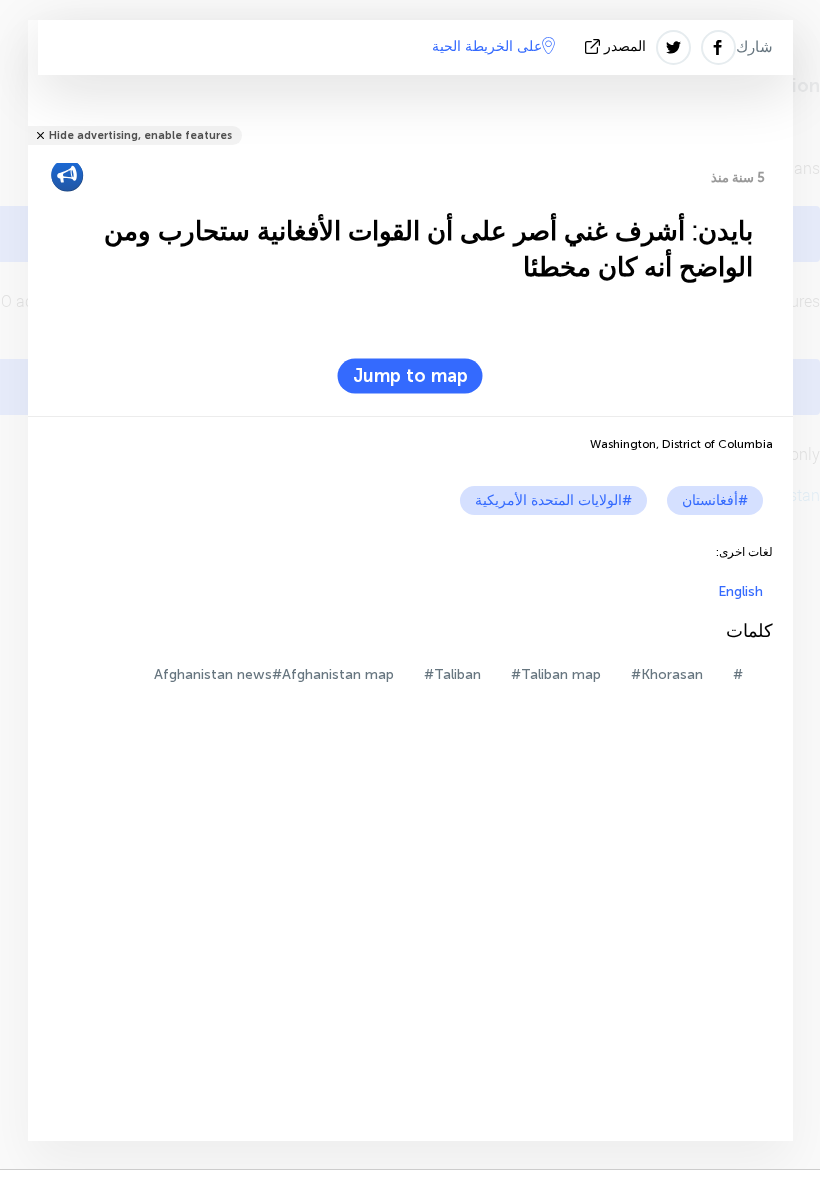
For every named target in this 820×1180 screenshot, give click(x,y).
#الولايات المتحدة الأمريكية (553, 500)
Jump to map (410, 376)
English (740, 591)
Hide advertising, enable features (140, 135)
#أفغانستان (715, 500)
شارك (754, 47)
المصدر (625, 46)
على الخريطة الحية (487, 46)
